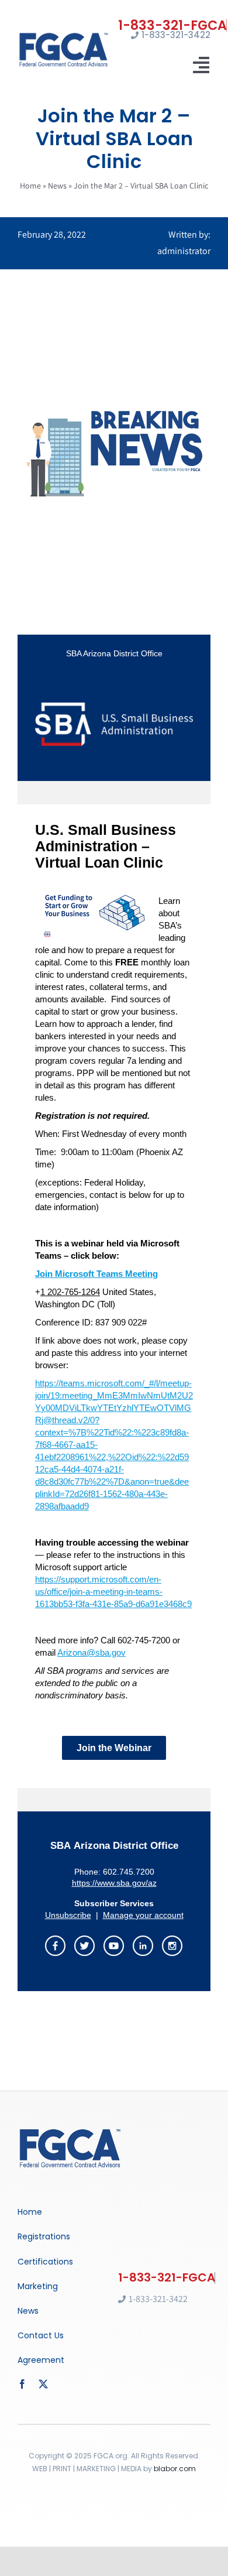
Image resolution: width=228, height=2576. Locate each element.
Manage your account (143, 1915)
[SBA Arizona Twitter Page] (85, 1943)
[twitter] (43, 2384)
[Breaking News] (70, 2131)
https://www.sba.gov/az (114, 1883)
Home (30, 186)
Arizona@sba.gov (91, 1652)
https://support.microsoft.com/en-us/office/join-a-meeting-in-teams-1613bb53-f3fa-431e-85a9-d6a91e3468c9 (113, 1592)
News (57, 186)
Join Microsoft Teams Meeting (96, 1274)
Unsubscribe (68, 1915)
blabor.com (175, 2469)
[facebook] (22, 2384)
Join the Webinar (114, 1748)
